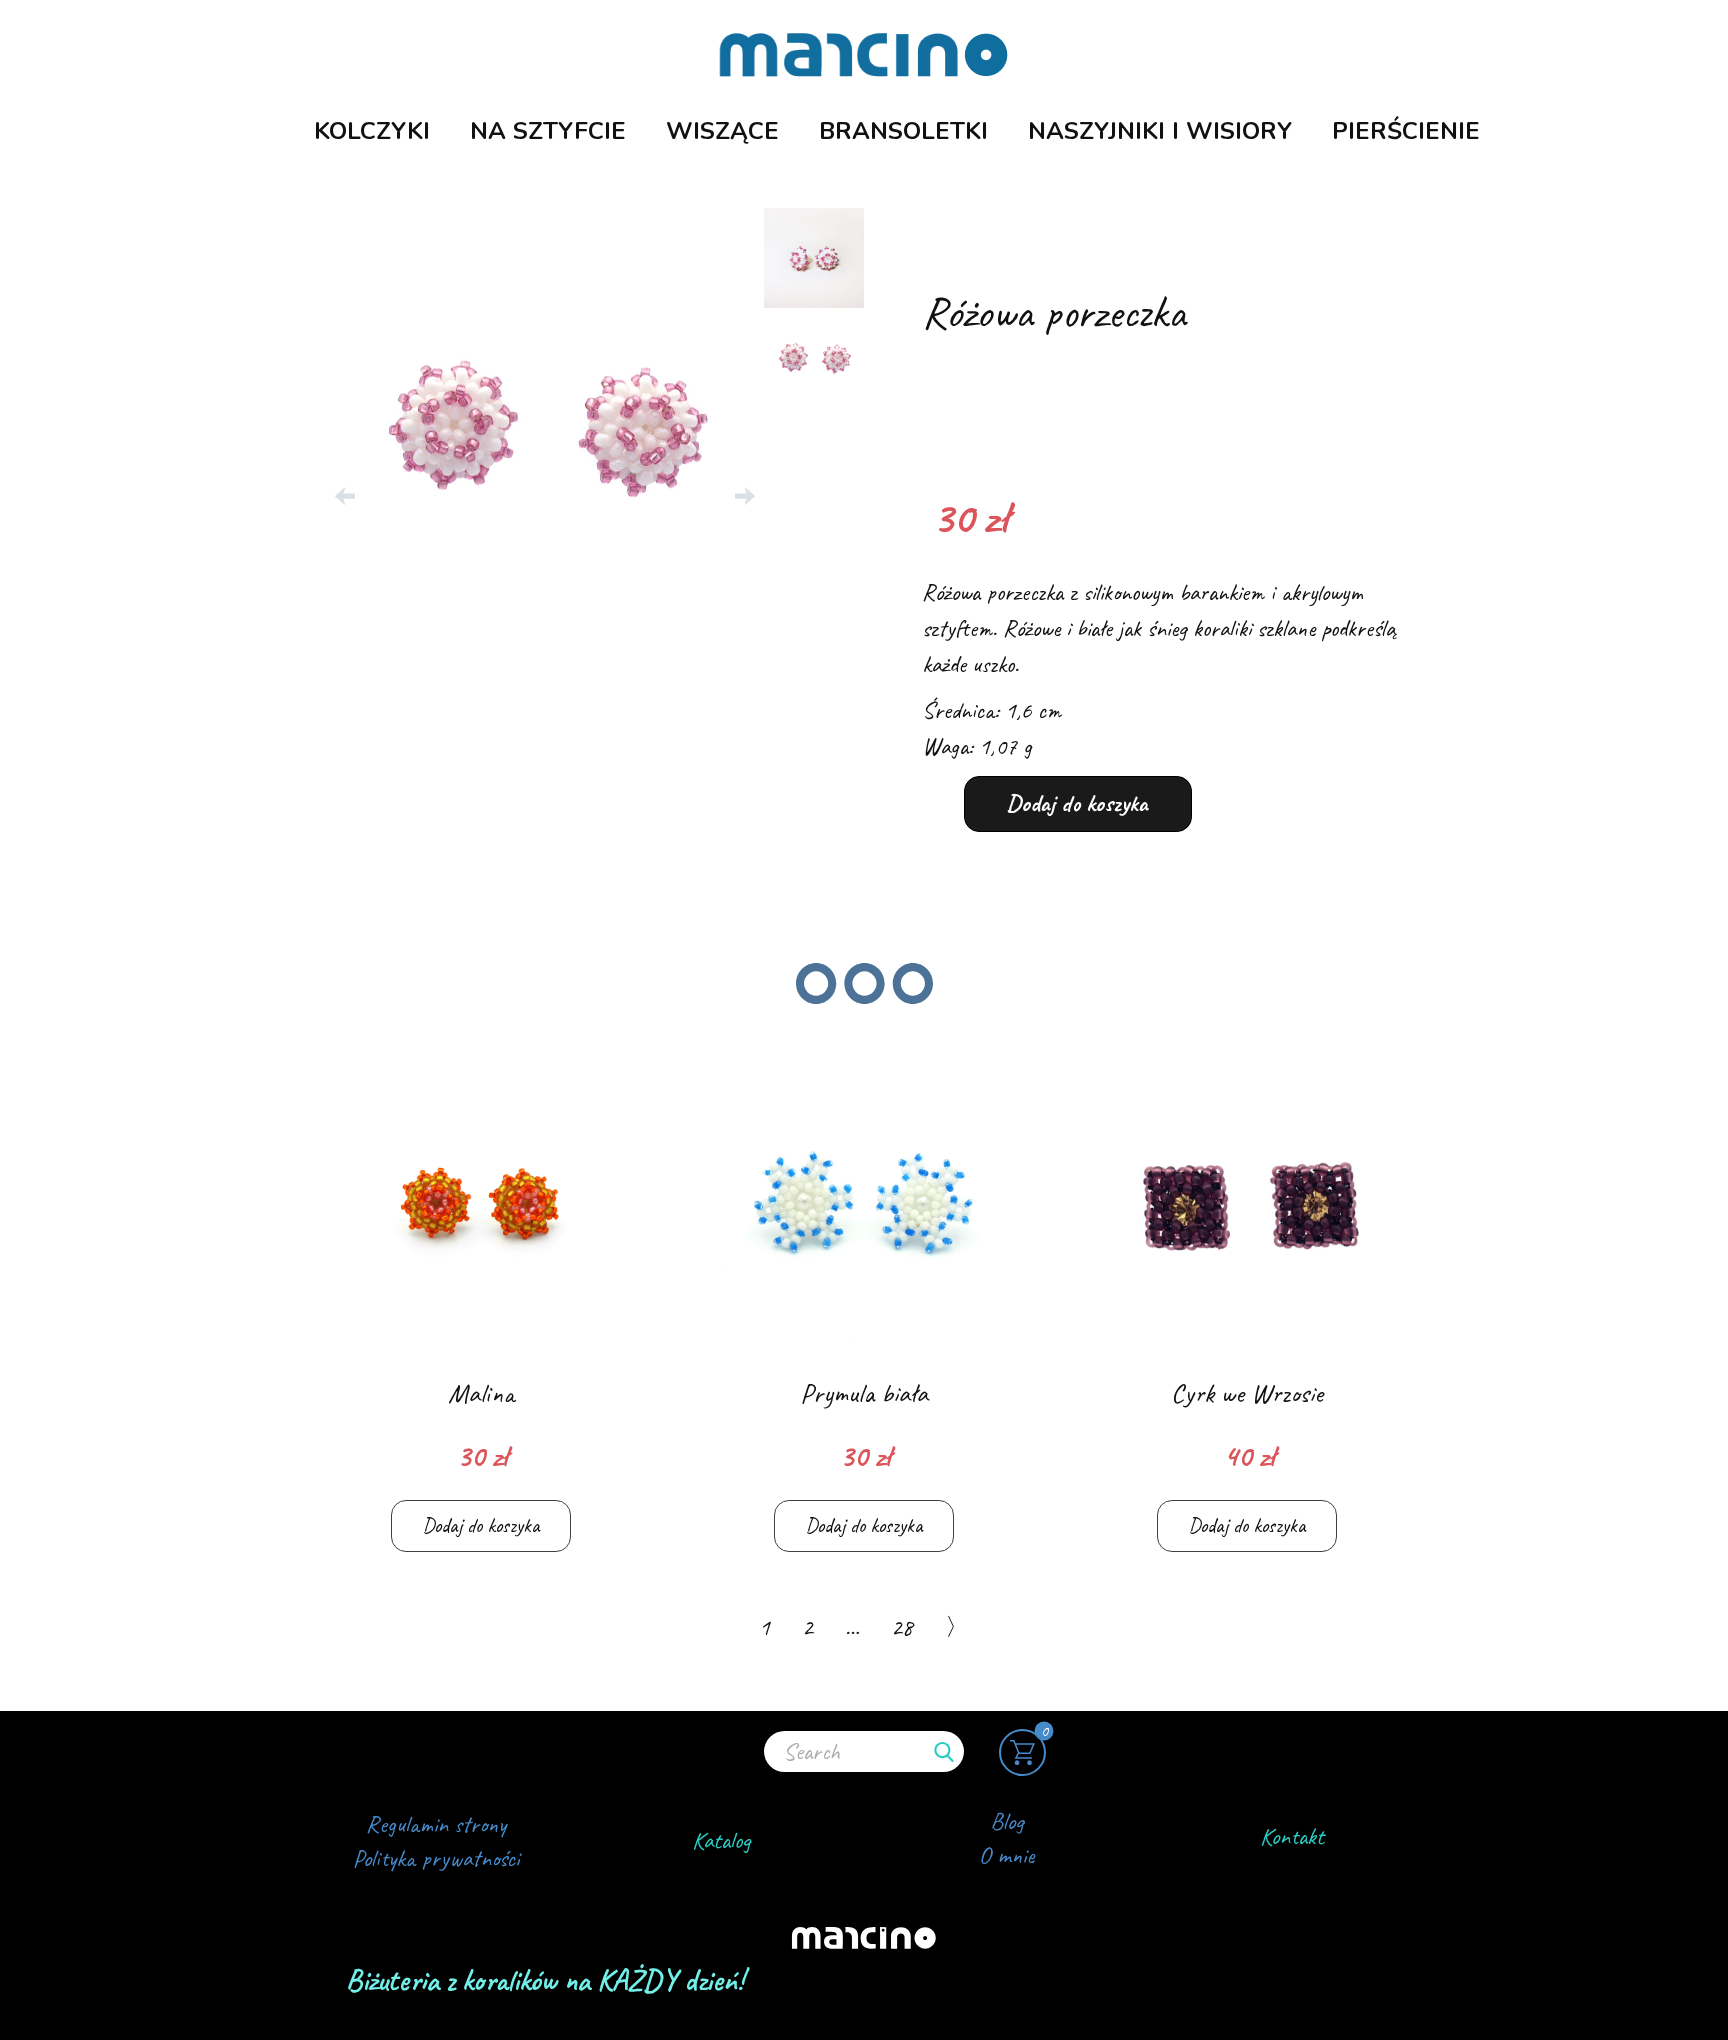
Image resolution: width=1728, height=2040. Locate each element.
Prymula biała (864, 1393)
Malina (481, 1393)
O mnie (1006, 1855)
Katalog (721, 1840)
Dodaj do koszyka (1077, 803)
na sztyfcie (548, 131)
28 (902, 1627)
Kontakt (1292, 1836)
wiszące (722, 131)
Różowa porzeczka (1054, 312)
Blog (1007, 1821)
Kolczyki (372, 131)
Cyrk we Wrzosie (1247, 1393)
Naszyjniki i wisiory (1160, 131)
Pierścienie (1406, 131)
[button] (345, 496)
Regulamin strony (436, 1824)
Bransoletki (903, 131)
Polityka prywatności (436, 1858)
